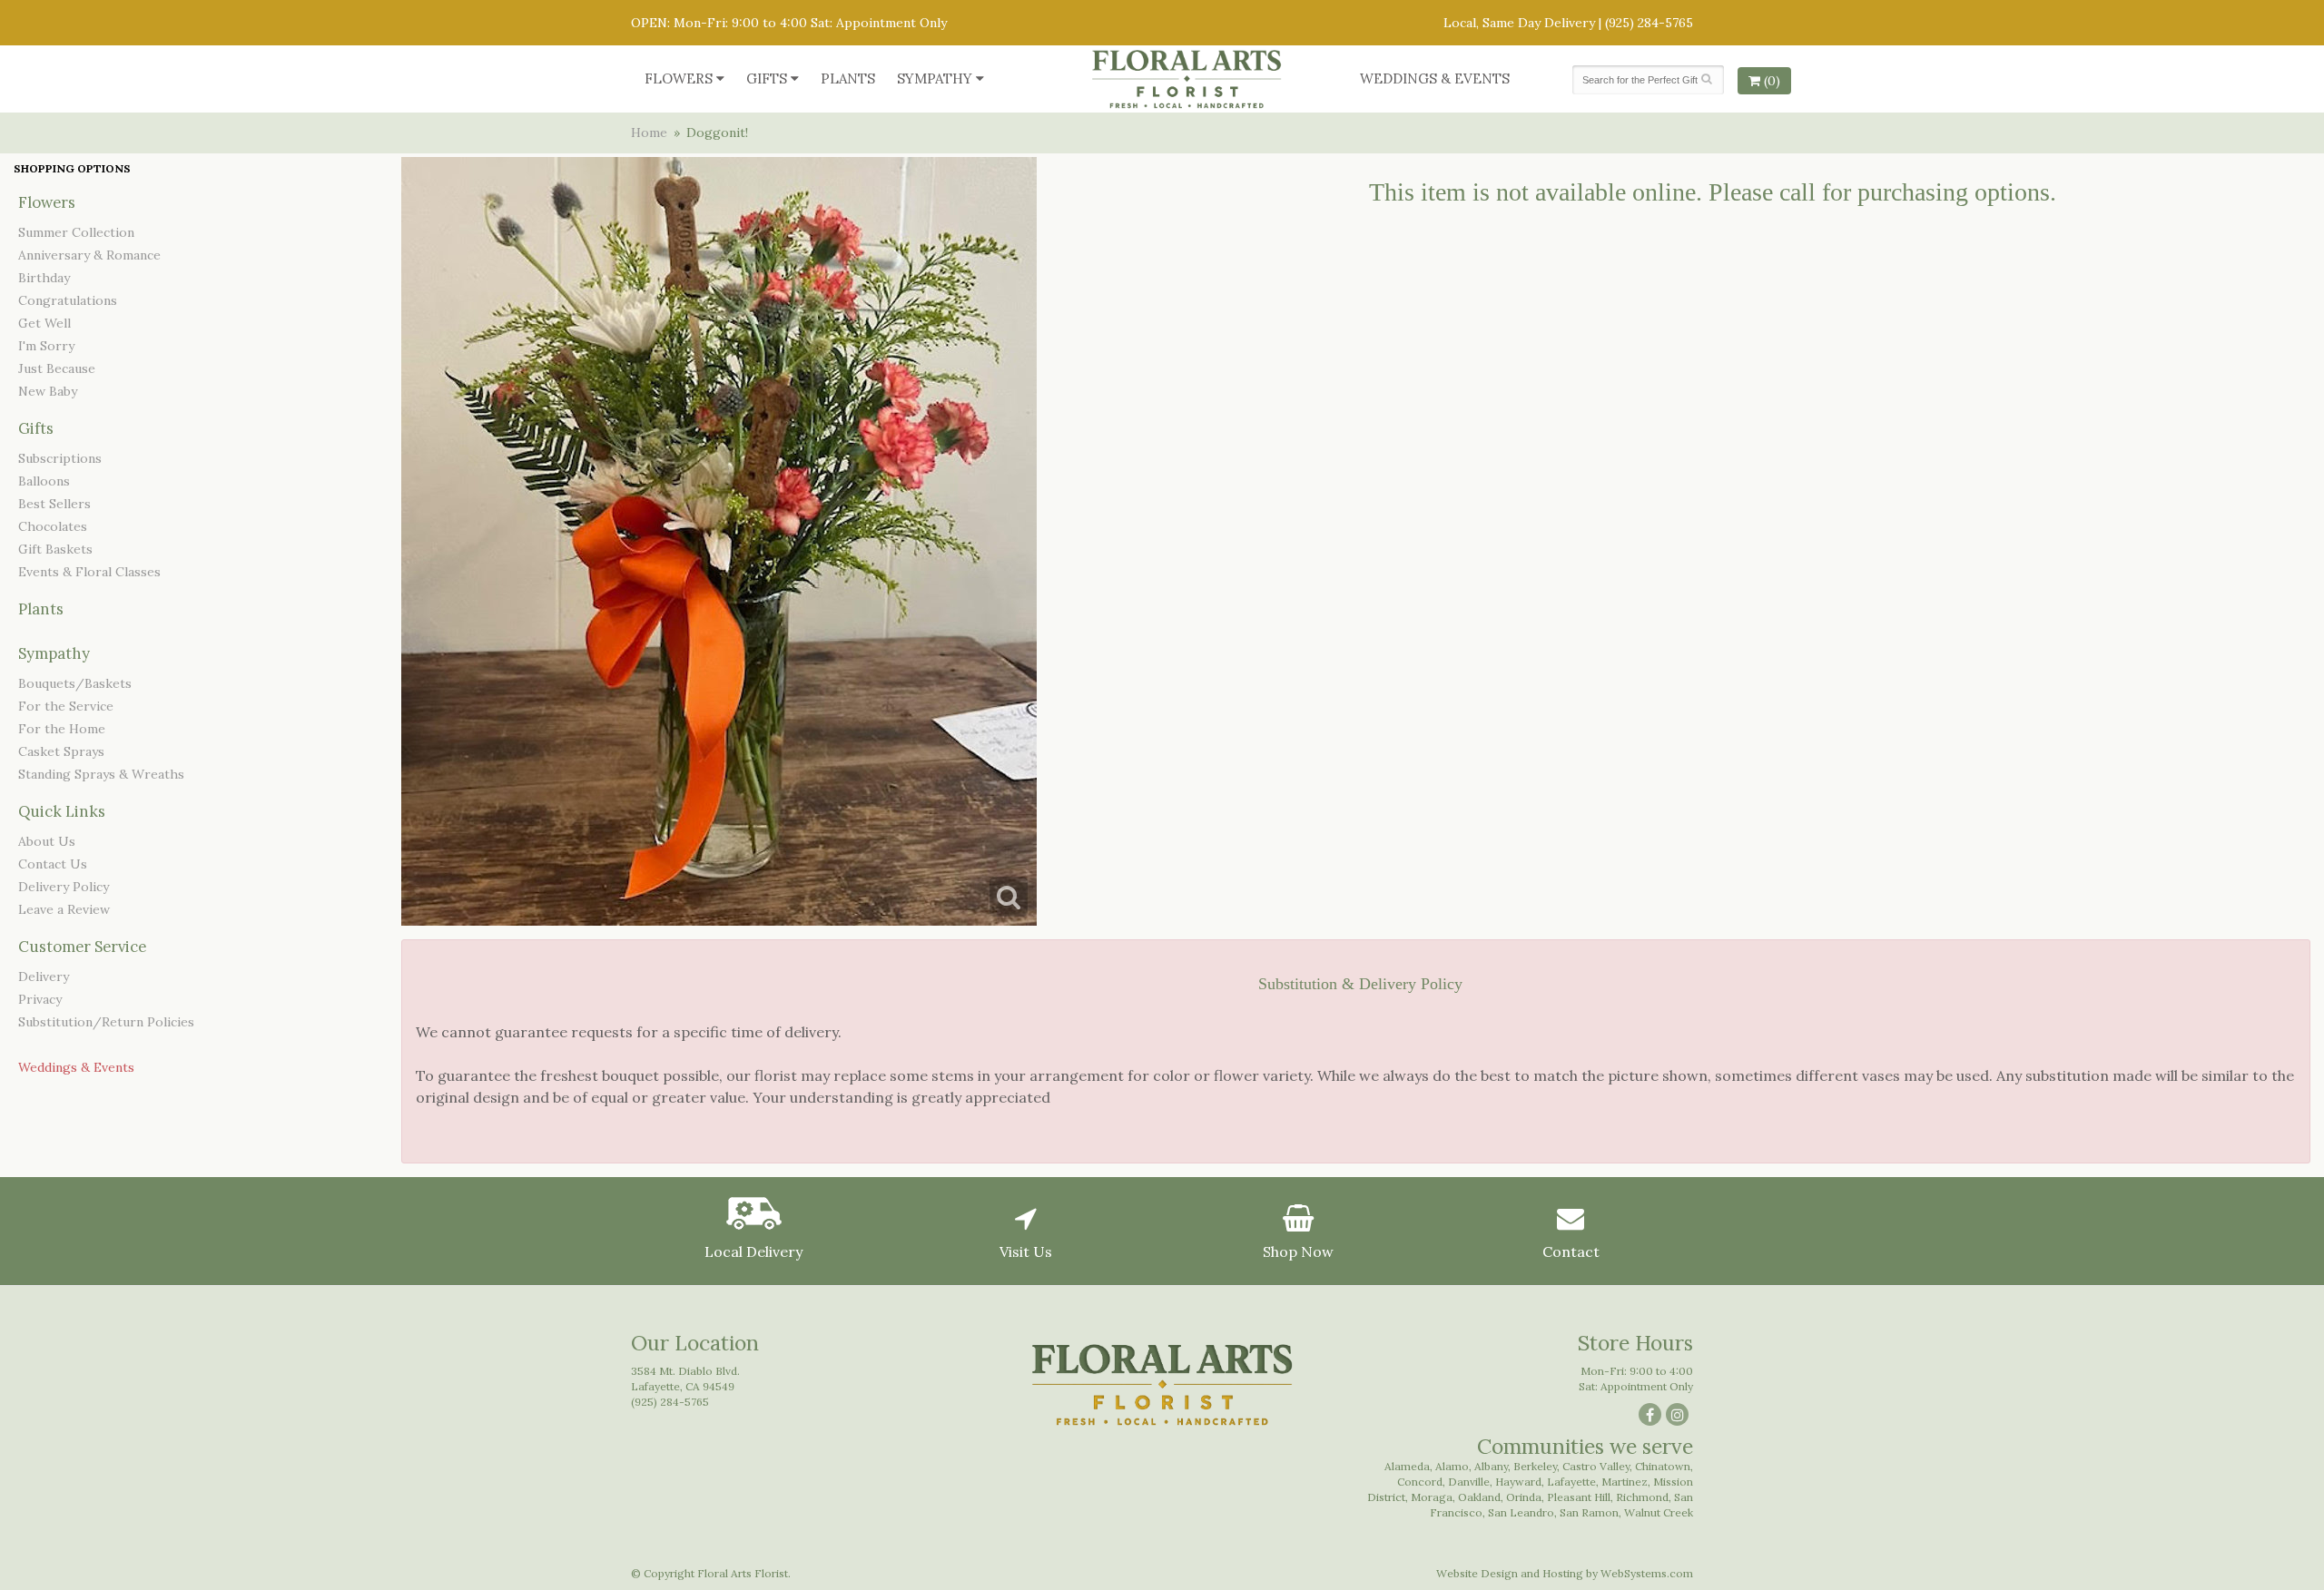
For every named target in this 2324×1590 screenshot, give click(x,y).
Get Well (44, 323)
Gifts (767, 79)
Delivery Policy (64, 887)
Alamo (1452, 1466)
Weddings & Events (1435, 79)
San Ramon (1589, 1512)
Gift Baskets (55, 549)
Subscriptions (60, 458)
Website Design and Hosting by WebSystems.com (1565, 1573)
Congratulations (68, 300)
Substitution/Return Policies (106, 1022)
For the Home (62, 729)
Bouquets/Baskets (75, 683)
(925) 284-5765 (1649, 23)
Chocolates (53, 526)
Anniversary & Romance (89, 255)
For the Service (66, 706)
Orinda (1524, 1497)
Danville (1469, 1482)
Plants (848, 79)
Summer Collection (76, 232)
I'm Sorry (46, 346)
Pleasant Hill (1579, 1497)
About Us (47, 841)
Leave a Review (64, 909)
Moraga (1432, 1497)
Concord (1420, 1482)
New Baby (48, 391)
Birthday (44, 278)
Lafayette (1571, 1482)
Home (649, 132)
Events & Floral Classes (89, 572)
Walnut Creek (1659, 1512)
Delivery (44, 977)
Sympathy (935, 79)
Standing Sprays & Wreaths (101, 774)
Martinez (1625, 1482)
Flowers (679, 79)
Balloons (44, 481)
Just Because (57, 368)
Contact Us (53, 864)
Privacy (40, 999)
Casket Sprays (61, 751)
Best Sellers (54, 504)
